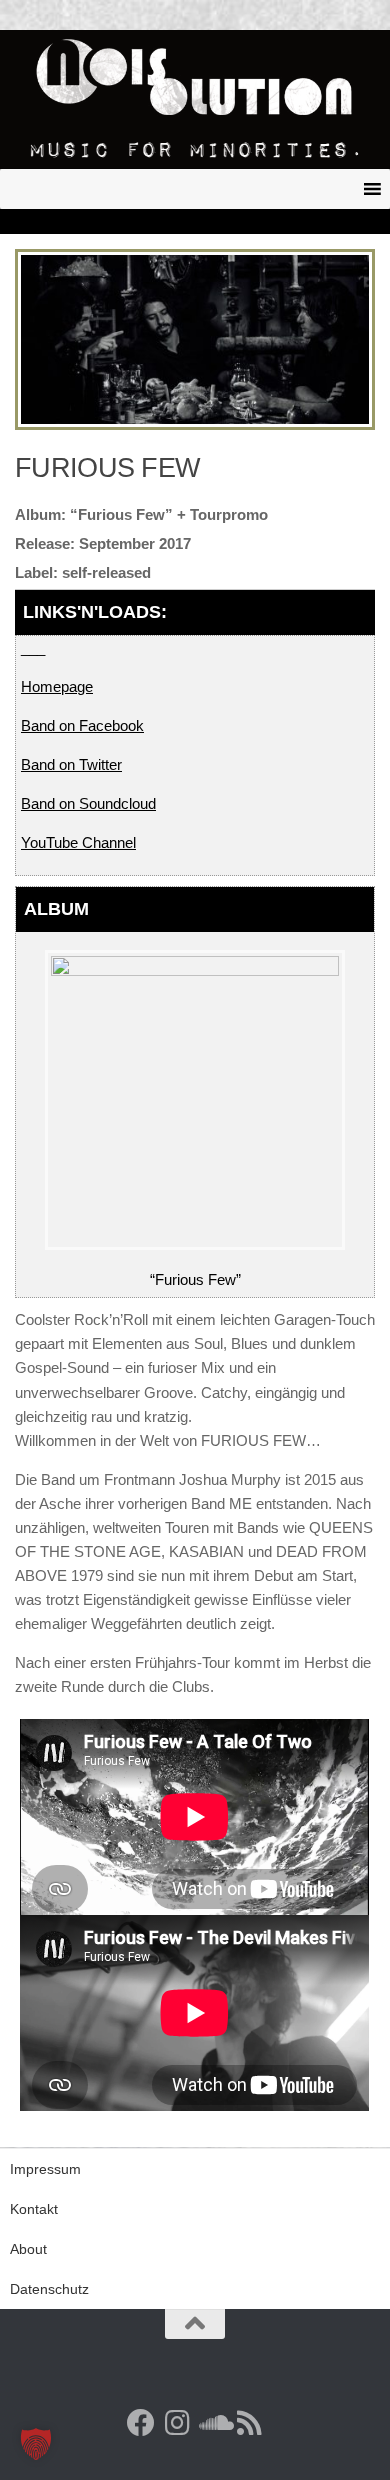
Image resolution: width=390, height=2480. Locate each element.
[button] (36, 2444)
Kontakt (34, 2209)
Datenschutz (49, 2289)
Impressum (45, 2169)
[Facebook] (141, 2423)
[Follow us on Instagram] (177, 2423)
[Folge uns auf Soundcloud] (213, 2423)
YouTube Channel (78, 842)
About (28, 2249)
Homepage (57, 686)
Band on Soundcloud (88, 803)
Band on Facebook (82, 725)
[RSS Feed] (249, 2423)
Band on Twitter (71, 764)
